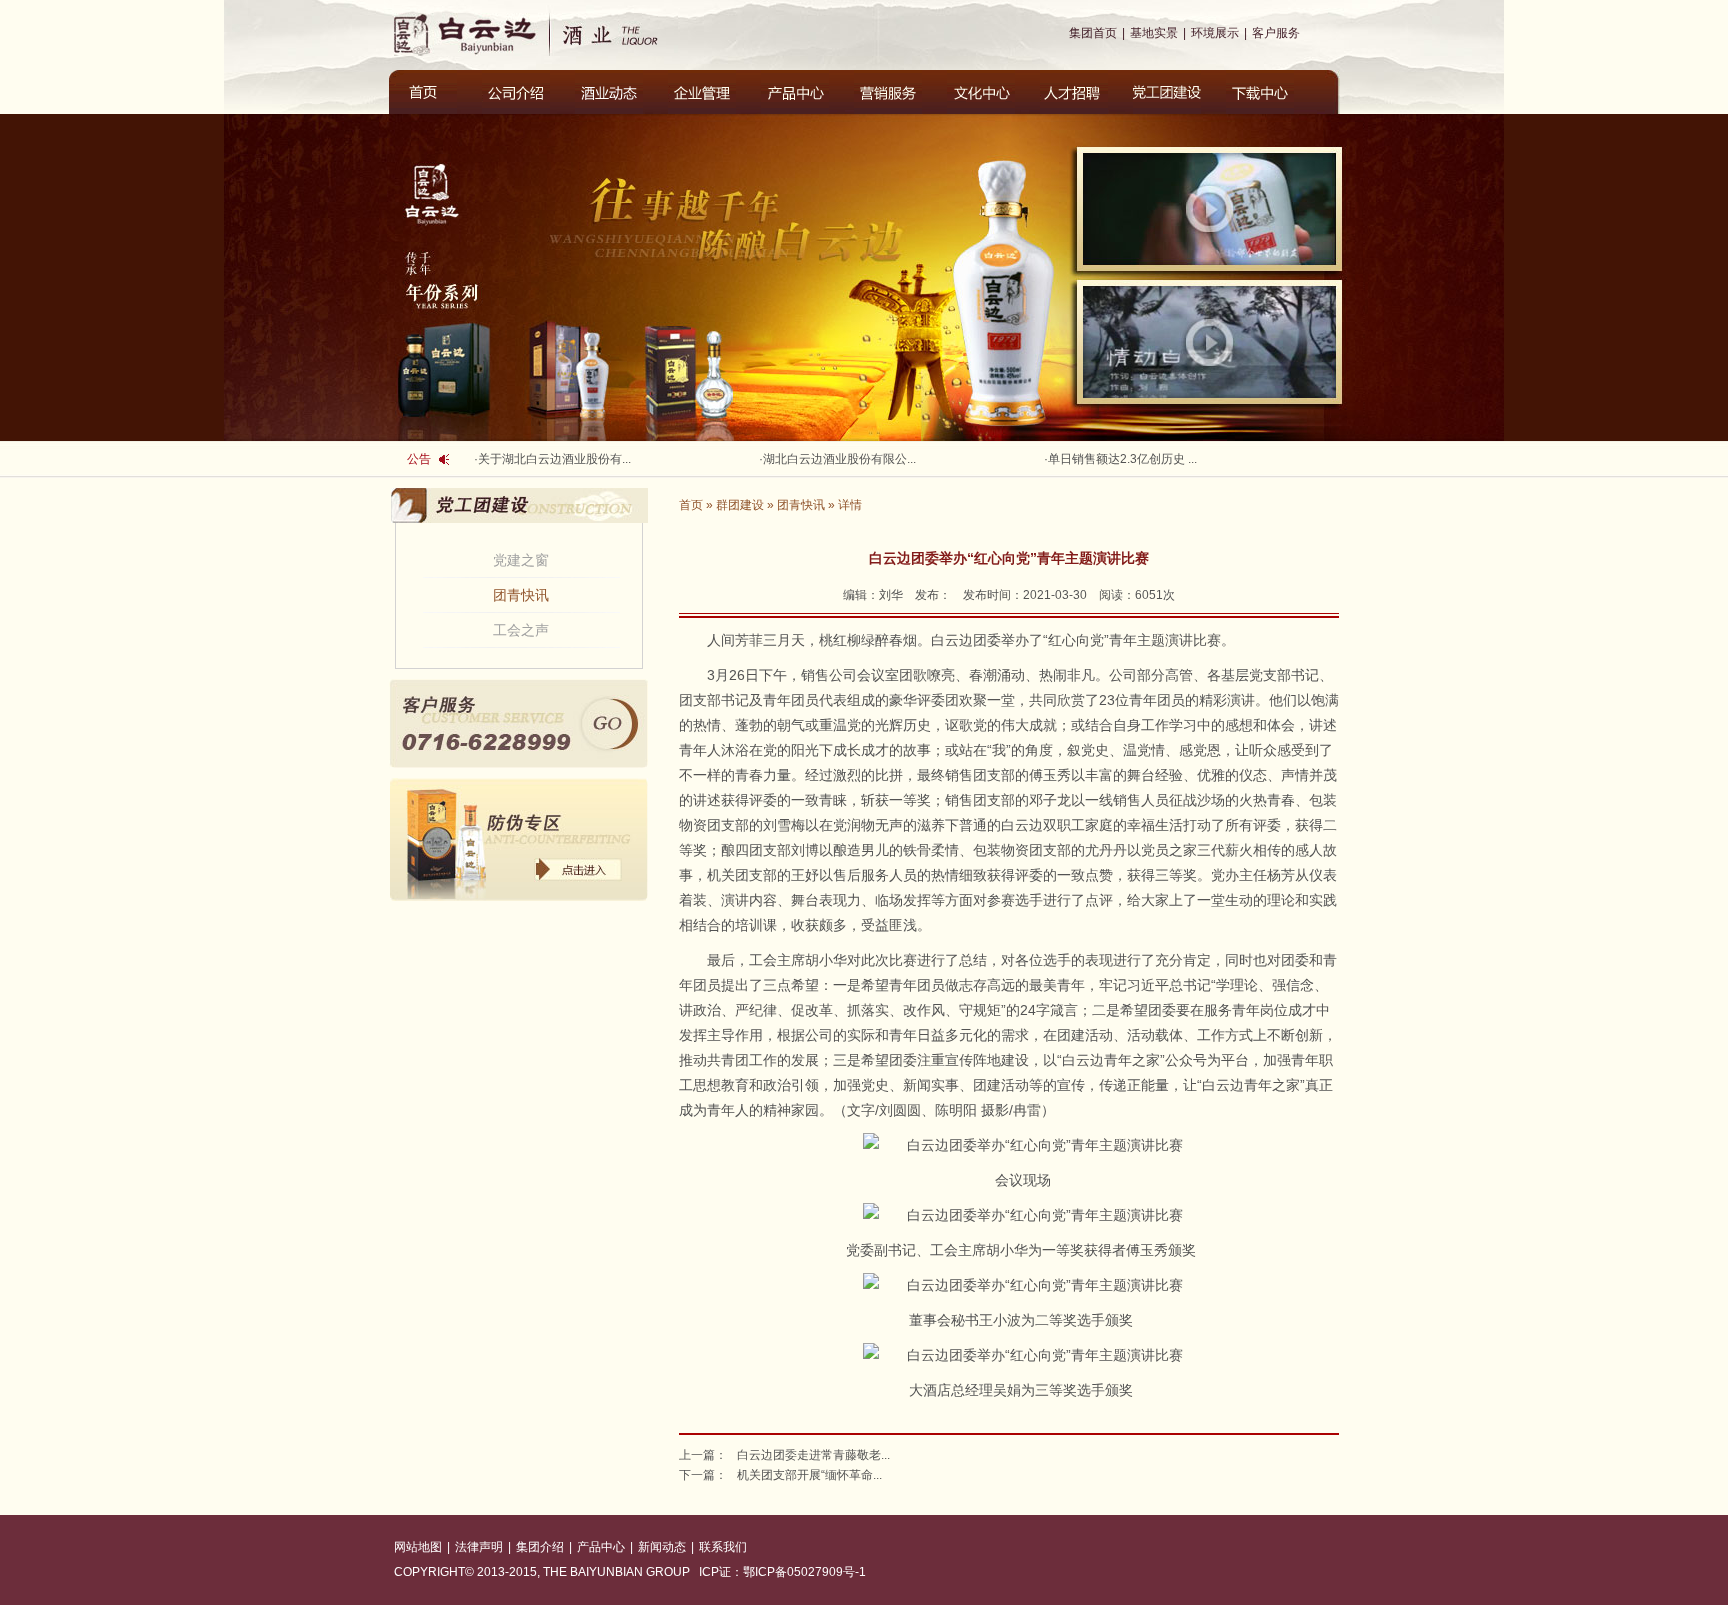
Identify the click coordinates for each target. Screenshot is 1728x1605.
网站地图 (418, 1547)
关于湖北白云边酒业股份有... (554, 459)
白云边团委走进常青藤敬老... (813, 1455)
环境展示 (1215, 33)
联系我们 (723, 1547)
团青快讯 (521, 595)
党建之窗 (521, 560)
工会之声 (521, 630)
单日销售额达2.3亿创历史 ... (1122, 459)
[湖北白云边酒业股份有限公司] (626, 33)
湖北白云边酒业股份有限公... (839, 459)
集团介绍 (540, 1547)
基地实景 (1154, 33)
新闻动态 (662, 1547)
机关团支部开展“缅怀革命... (809, 1475)
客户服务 (1276, 33)
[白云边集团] (469, 33)
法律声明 (479, 1547)
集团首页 (1093, 33)
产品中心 (601, 1547)
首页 (691, 505)
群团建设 (740, 505)
